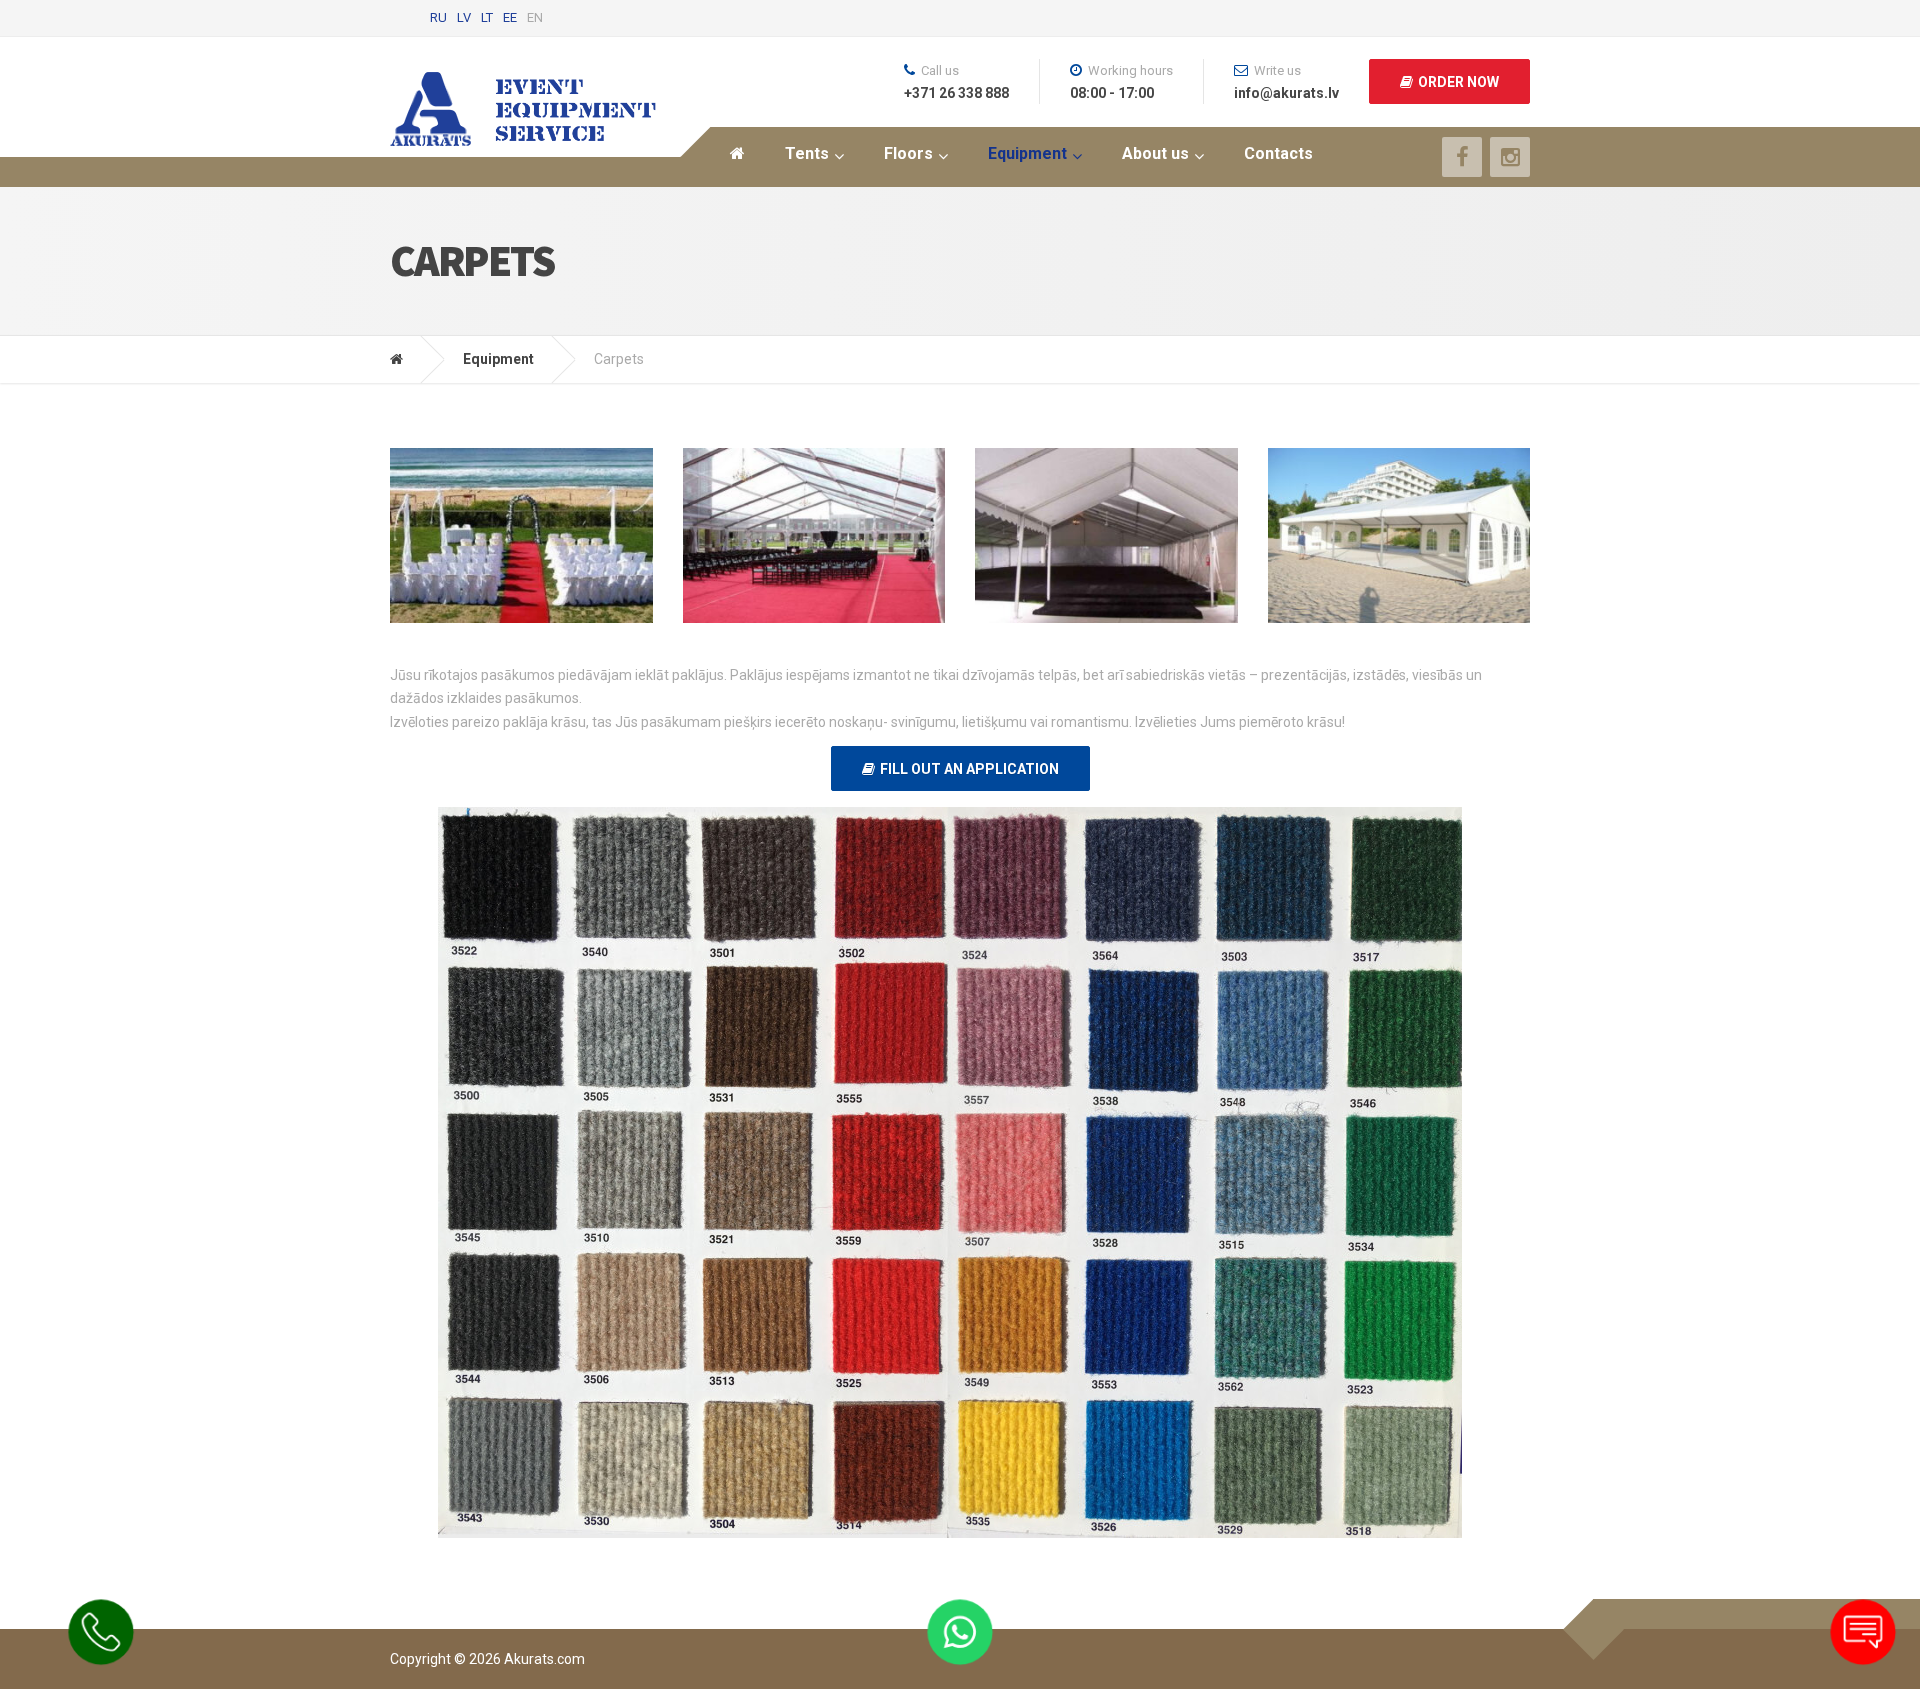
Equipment (498, 359)
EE (510, 17)
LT (487, 17)
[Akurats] (411, 359)
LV (464, 17)
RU (438, 17)
